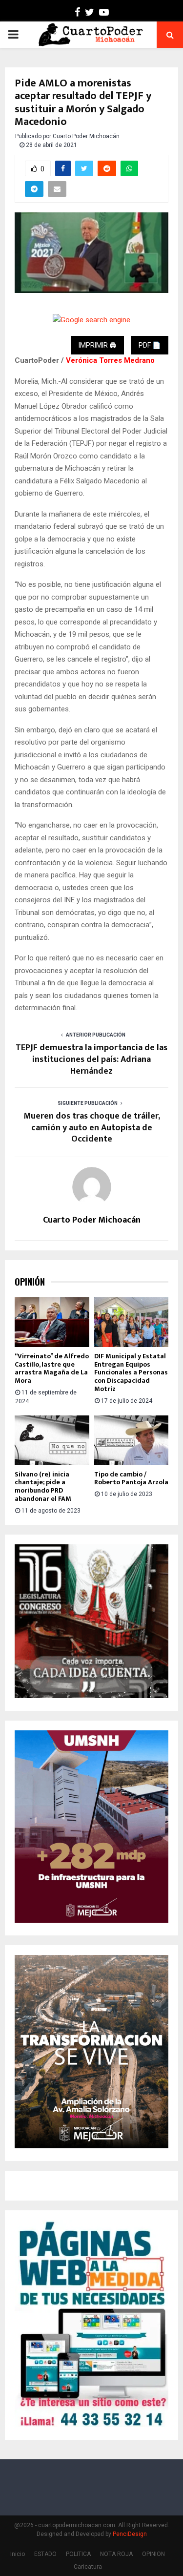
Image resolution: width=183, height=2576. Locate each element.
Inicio (18, 2554)
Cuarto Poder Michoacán (86, 136)
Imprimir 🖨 (97, 345)
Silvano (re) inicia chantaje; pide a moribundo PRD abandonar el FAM (43, 1486)
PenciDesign (130, 2534)
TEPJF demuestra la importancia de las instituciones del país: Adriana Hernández (91, 1059)
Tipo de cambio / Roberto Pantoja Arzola (131, 1478)
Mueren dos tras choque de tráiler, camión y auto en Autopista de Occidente (92, 1128)
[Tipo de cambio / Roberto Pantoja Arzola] (132, 1440)
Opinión (30, 1282)
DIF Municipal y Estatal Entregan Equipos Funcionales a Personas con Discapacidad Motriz (131, 1372)
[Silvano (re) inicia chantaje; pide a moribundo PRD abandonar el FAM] (52, 1440)
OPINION (153, 2554)
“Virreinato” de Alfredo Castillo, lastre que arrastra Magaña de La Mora (52, 1368)
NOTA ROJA (116, 2554)
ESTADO (45, 2554)
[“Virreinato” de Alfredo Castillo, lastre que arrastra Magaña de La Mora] (52, 1322)
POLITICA (78, 2554)
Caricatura (88, 2567)
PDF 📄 (150, 345)
